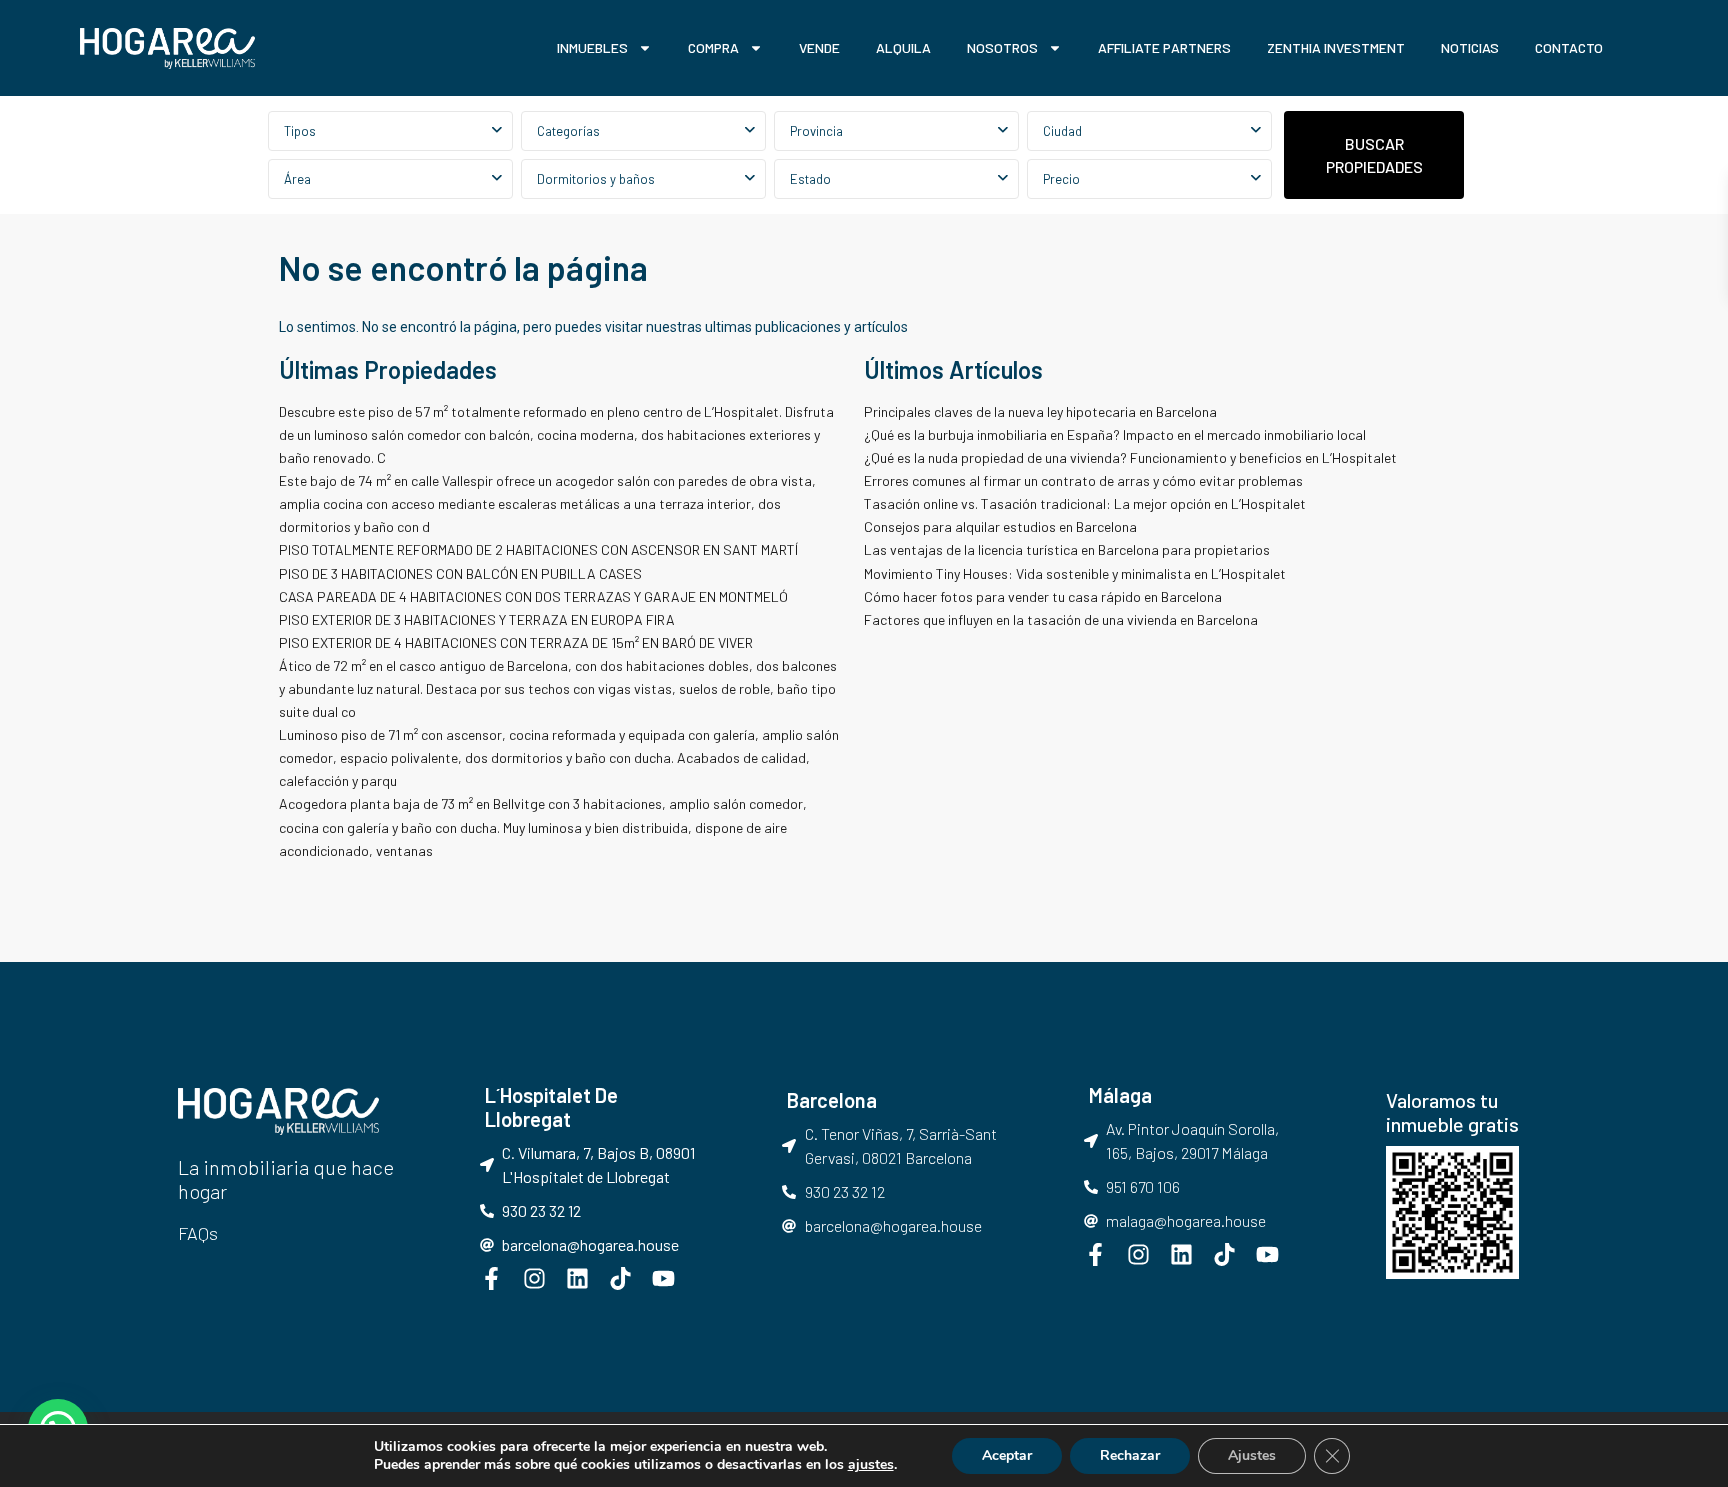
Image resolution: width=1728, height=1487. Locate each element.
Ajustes (1252, 1455)
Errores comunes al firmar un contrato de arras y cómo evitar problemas (1083, 480)
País (896, 131)
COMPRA (713, 47)
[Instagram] (534, 1278)
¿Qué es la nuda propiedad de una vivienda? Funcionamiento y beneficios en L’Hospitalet (1130, 457)
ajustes (871, 1465)
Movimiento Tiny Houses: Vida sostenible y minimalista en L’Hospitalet (1075, 573)
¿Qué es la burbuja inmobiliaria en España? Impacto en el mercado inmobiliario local (1115, 434)
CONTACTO (1569, 47)
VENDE (819, 47)
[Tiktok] (620, 1278)
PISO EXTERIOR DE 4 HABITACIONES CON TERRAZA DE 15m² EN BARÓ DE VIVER (516, 642)
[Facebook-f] (491, 1278)
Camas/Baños (643, 179)
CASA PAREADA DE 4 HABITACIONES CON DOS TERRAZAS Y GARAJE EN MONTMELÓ (533, 596)
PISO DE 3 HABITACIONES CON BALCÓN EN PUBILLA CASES (460, 573)
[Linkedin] (577, 1278)
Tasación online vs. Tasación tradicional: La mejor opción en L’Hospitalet (1085, 503)
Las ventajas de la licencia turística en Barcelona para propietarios (1068, 549)
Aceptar (1007, 1455)
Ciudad (1062, 131)
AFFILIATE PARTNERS (1164, 47)
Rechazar (1130, 1455)
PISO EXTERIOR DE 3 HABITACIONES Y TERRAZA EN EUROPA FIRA (477, 619)
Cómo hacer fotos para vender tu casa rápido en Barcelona (1043, 596)
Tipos (300, 131)
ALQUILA (903, 47)
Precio (1061, 179)
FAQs (198, 1233)
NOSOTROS (1002, 47)
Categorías (568, 131)
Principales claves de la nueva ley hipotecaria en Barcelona (1040, 411)
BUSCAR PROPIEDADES (1374, 155)
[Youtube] (663, 1278)
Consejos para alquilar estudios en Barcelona (1002, 526)
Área (297, 179)
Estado (810, 179)
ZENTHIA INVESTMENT (1336, 47)
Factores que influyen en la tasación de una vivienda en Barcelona (1061, 619)
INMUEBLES (592, 47)
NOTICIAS (1470, 47)
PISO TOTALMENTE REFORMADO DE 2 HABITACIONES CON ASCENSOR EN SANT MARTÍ (538, 549)
